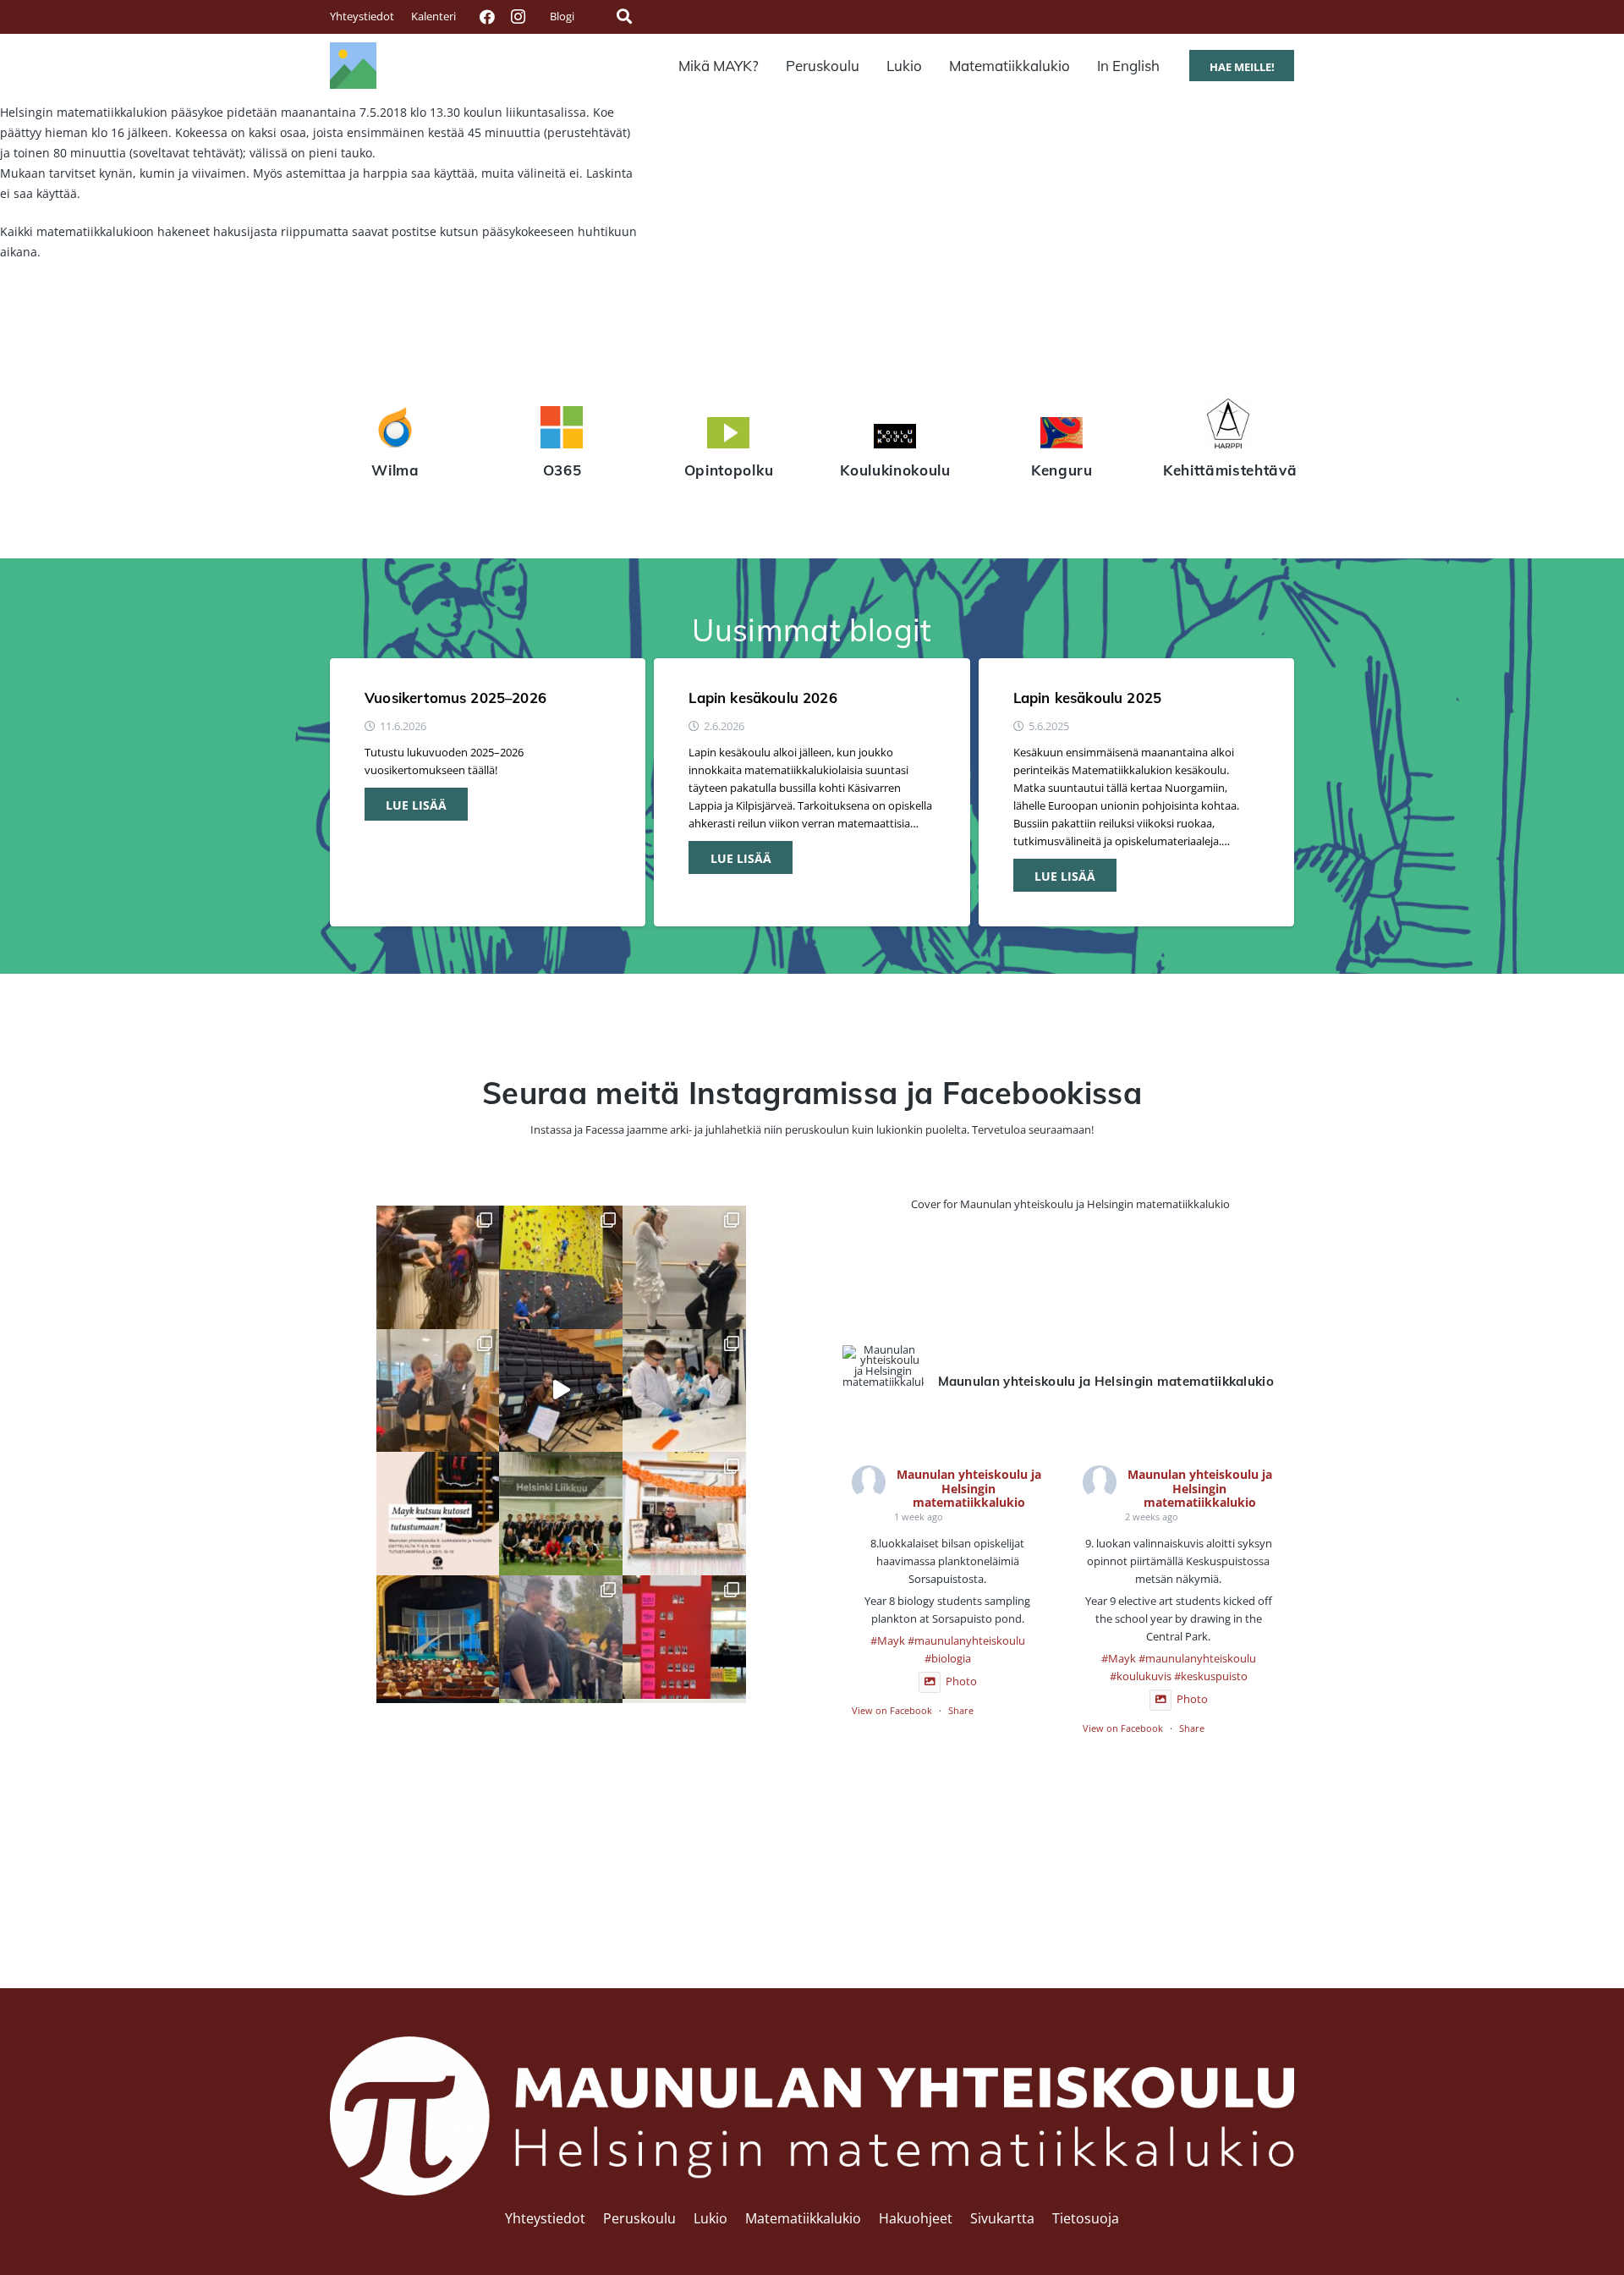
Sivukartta (1002, 2218)
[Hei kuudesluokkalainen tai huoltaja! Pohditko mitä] (561, 1267)
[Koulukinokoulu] (895, 438)
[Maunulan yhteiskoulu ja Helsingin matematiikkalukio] (883, 1366)
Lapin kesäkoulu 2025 (1087, 698)
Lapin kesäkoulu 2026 (763, 698)
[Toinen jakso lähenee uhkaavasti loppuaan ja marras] (561, 1391)
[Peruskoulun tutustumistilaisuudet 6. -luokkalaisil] (438, 1514)
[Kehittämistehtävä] (1229, 426)
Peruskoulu (639, 2218)
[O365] (562, 430)
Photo (961, 1682)
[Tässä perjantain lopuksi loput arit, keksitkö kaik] (684, 1267)
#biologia (948, 1659)
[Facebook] (487, 17)
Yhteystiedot (545, 2218)
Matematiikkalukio (803, 2218)
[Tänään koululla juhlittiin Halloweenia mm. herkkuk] (684, 1514)
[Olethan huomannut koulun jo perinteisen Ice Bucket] (684, 1637)
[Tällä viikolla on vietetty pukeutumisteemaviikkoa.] (438, 1391)
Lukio (710, 2218)
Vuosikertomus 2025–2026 (455, 698)
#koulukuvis (1141, 1676)
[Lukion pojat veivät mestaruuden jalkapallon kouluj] (561, 1514)
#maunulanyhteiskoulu (966, 1641)
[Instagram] (518, 17)
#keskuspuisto (1211, 1676)
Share (961, 1710)
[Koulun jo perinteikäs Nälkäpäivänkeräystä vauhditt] (561, 1637)
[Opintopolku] (729, 435)
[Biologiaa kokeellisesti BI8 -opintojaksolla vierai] (684, 1391)
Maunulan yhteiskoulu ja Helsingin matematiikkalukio (969, 1489)
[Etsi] (624, 16)
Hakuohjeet (916, 2218)
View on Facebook (892, 1710)
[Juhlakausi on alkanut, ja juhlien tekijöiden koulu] (438, 1267)
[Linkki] (353, 66)
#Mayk (888, 1641)
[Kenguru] (1062, 435)
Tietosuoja (1086, 2218)
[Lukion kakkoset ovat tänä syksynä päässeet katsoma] (438, 1637)
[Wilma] (395, 430)
